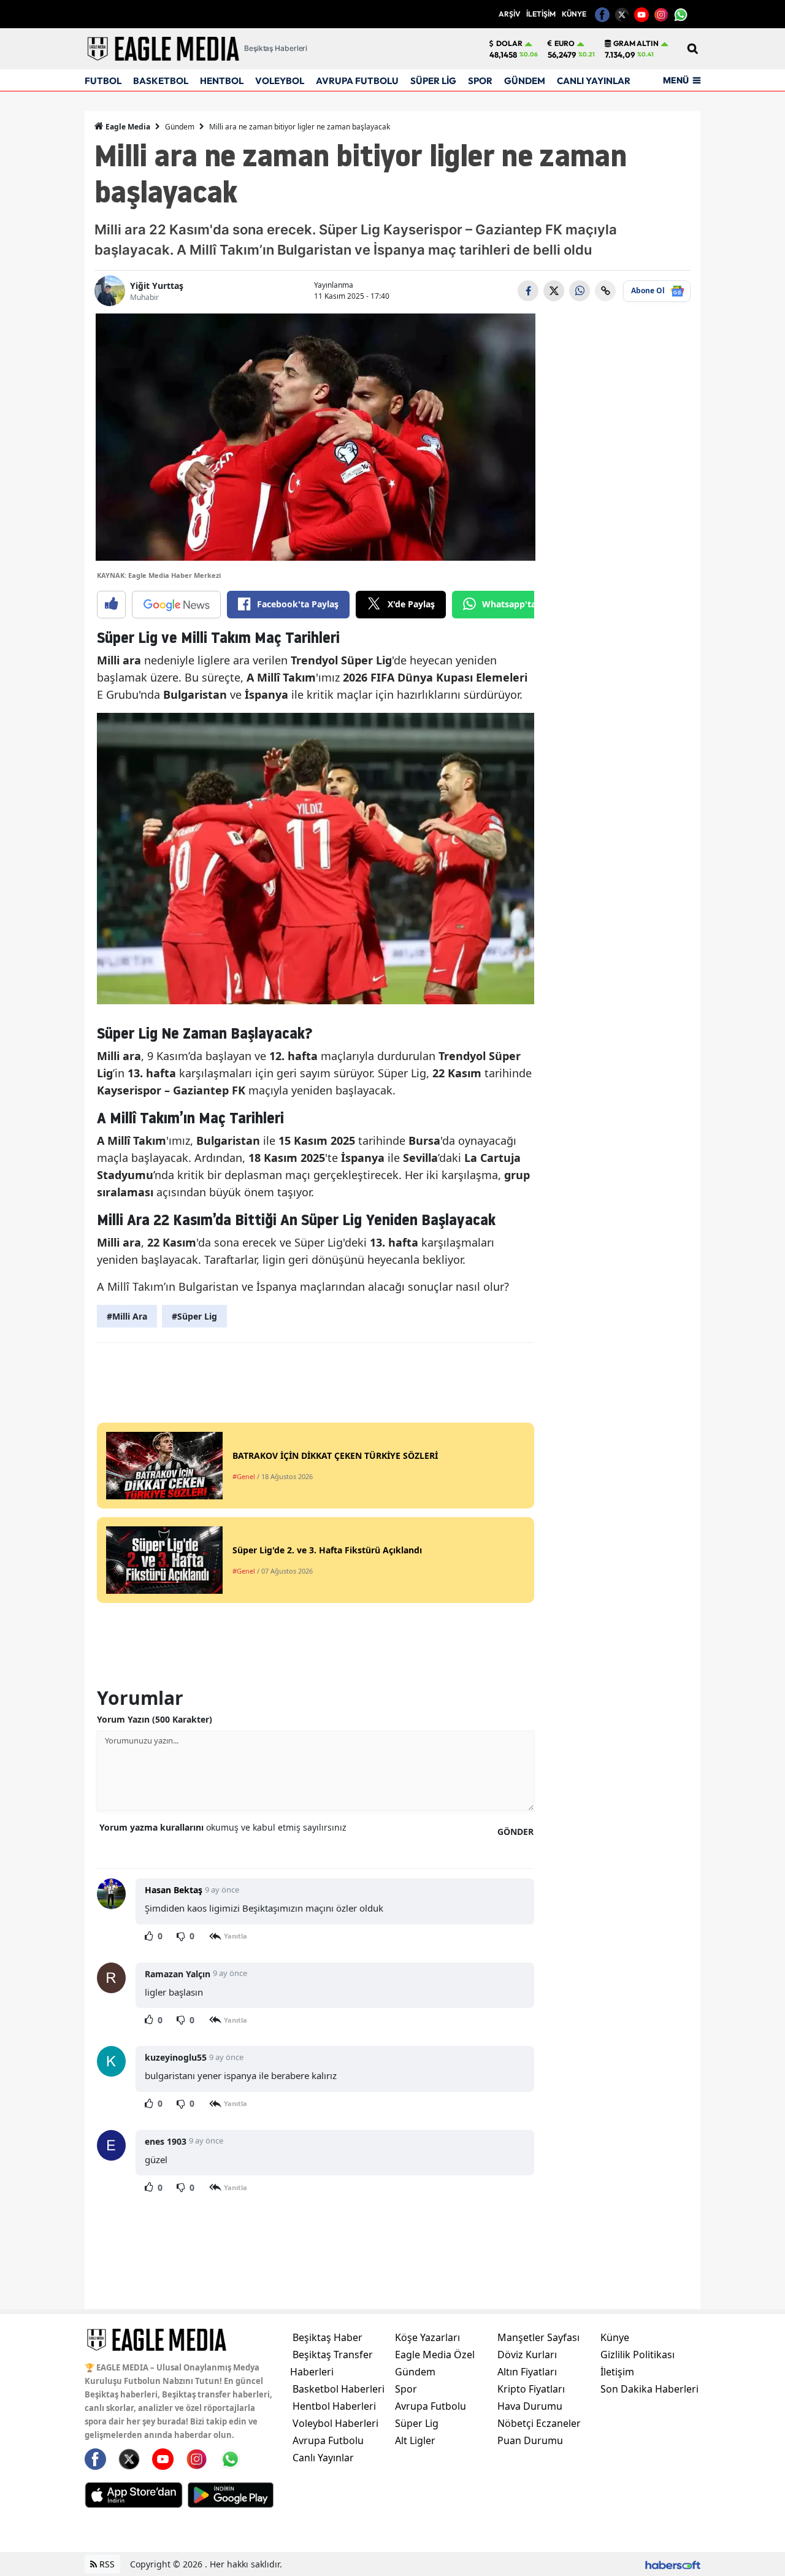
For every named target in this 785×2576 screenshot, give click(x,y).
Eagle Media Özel (435, 2355)
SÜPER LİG (433, 81)
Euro (565, 44)
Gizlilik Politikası (638, 2355)
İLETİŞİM (541, 14)
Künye (615, 2337)
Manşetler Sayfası (538, 2337)
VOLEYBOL (280, 81)
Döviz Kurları (527, 2355)
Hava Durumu (530, 2406)
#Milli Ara (127, 1316)
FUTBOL (103, 81)
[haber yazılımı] (673, 2564)
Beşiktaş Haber (327, 2337)
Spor (406, 2389)
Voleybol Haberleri (335, 2423)
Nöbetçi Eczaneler (539, 2423)
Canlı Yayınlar (323, 2458)
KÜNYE (574, 14)
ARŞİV (509, 14)
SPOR (480, 81)
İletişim (617, 2372)
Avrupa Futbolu (328, 2440)
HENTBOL (222, 81)
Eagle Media (127, 127)
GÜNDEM (525, 81)
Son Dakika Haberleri (649, 2389)
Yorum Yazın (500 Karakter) (155, 1719)
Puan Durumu (530, 2440)
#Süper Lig (194, 1316)
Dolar (509, 44)
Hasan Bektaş (174, 1890)
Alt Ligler (415, 2440)
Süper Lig (417, 2423)
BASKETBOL (161, 81)
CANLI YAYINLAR (594, 81)
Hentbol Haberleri (334, 2406)
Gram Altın (636, 44)
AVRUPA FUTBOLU (357, 81)
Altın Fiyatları (527, 2372)
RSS (106, 2564)
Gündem (180, 127)
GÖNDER (515, 1832)
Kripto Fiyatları (531, 2389)
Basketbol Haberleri (339, 2389)
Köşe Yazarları (427, 2337)
